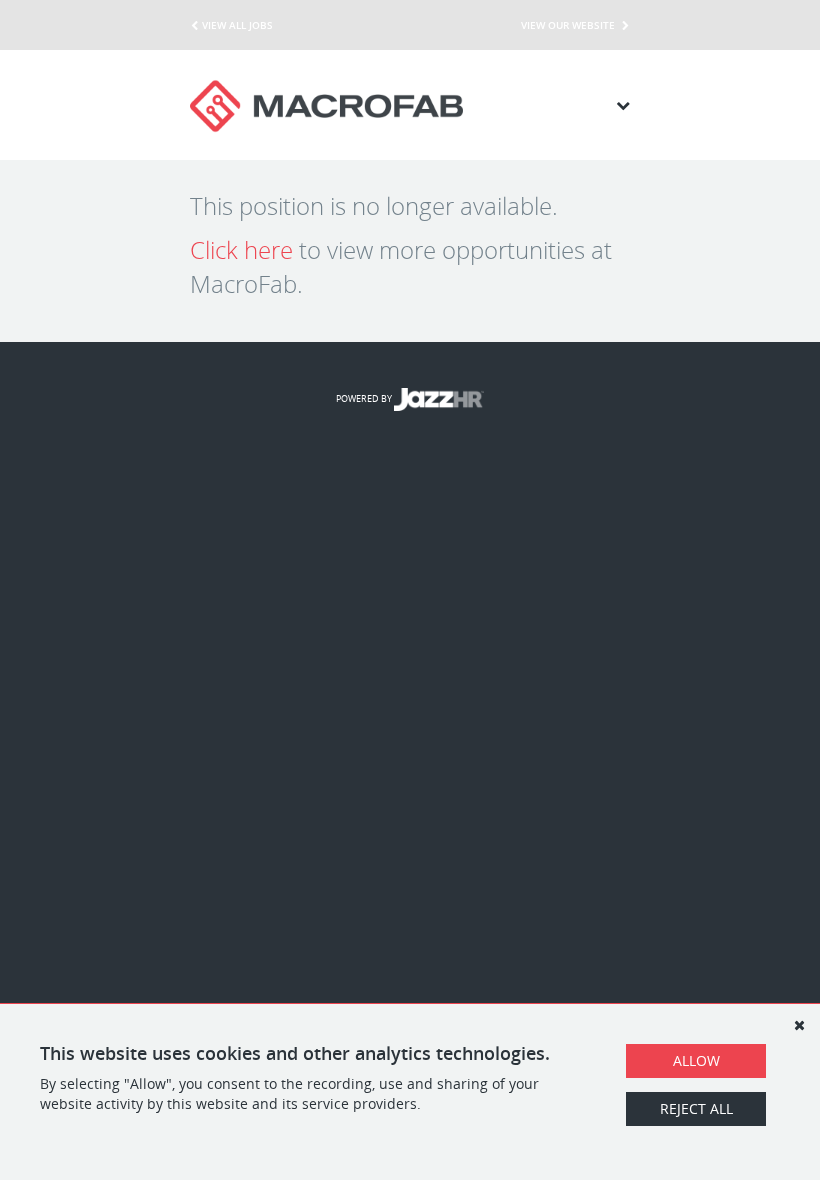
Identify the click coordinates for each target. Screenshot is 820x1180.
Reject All (696, 1108)
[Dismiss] (799, 1025)
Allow (696, 1060)
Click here (241, 250)
